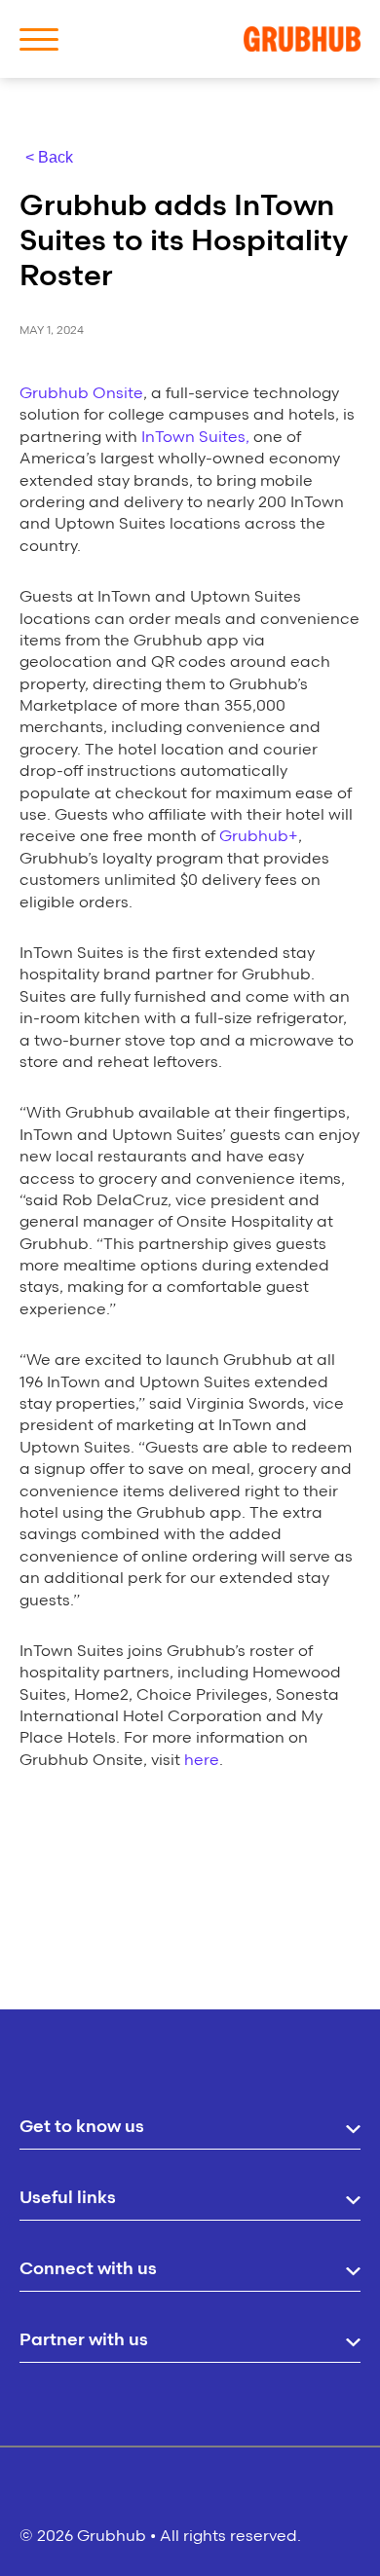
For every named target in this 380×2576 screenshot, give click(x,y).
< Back (49, 157)
